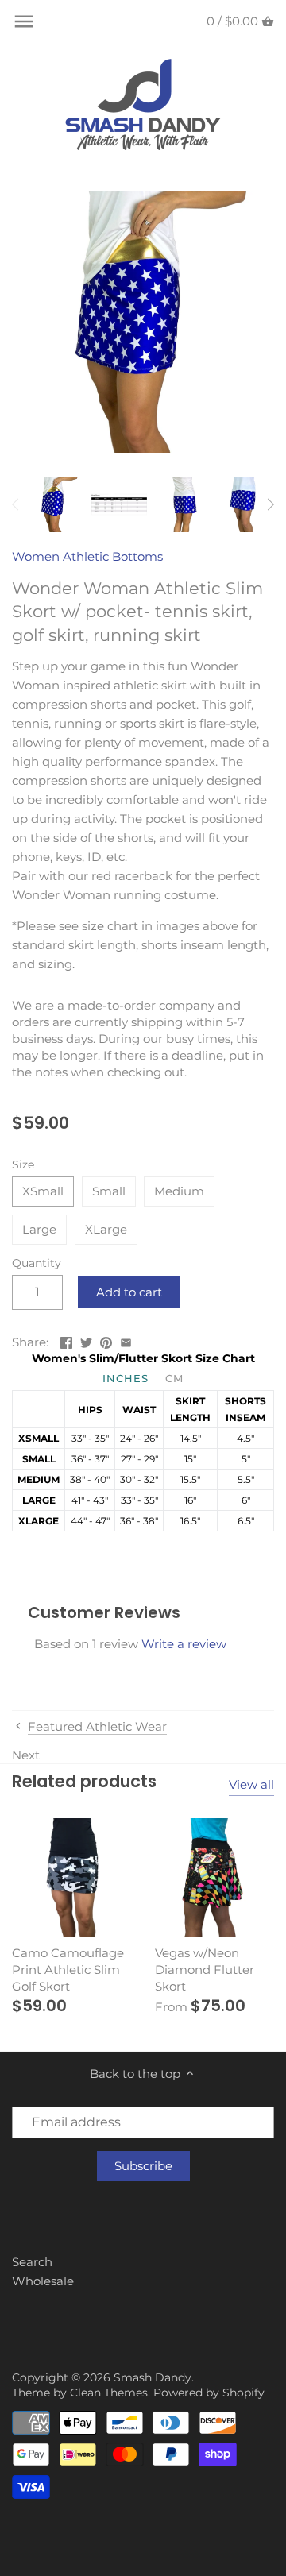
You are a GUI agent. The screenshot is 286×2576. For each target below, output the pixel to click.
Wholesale (43, 2281)
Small (109, 1191)
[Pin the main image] (106, 1340)
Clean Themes (109, 2393)
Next (26, 1755)
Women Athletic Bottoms (87, 556)
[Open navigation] (24, 21)
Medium (179, 1191)
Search (32, 2262)
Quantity (37, 1263)
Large (39, 1229)
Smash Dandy (153, 2377)
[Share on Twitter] (86, 1340)
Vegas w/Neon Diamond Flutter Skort (205, 1970)
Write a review (184, 1644)
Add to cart (129, 1292)
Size (23, 1164)
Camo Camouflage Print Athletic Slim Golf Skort (68, 1970)
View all (251, 1784)
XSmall (43, 1191)
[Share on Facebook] (66, 1340)
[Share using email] (126, 1340)
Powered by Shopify (209, 2393)
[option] (56, 504)
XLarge (106, 1229)
